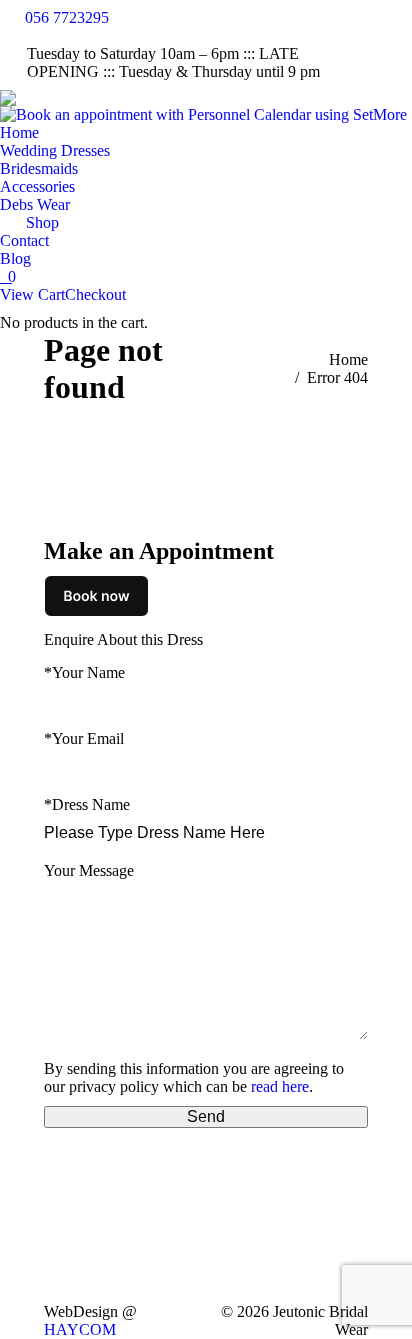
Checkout (95, 294)
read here (280, 1086)
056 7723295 (67, 17)
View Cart (32, 294)
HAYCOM (80, 1329)
